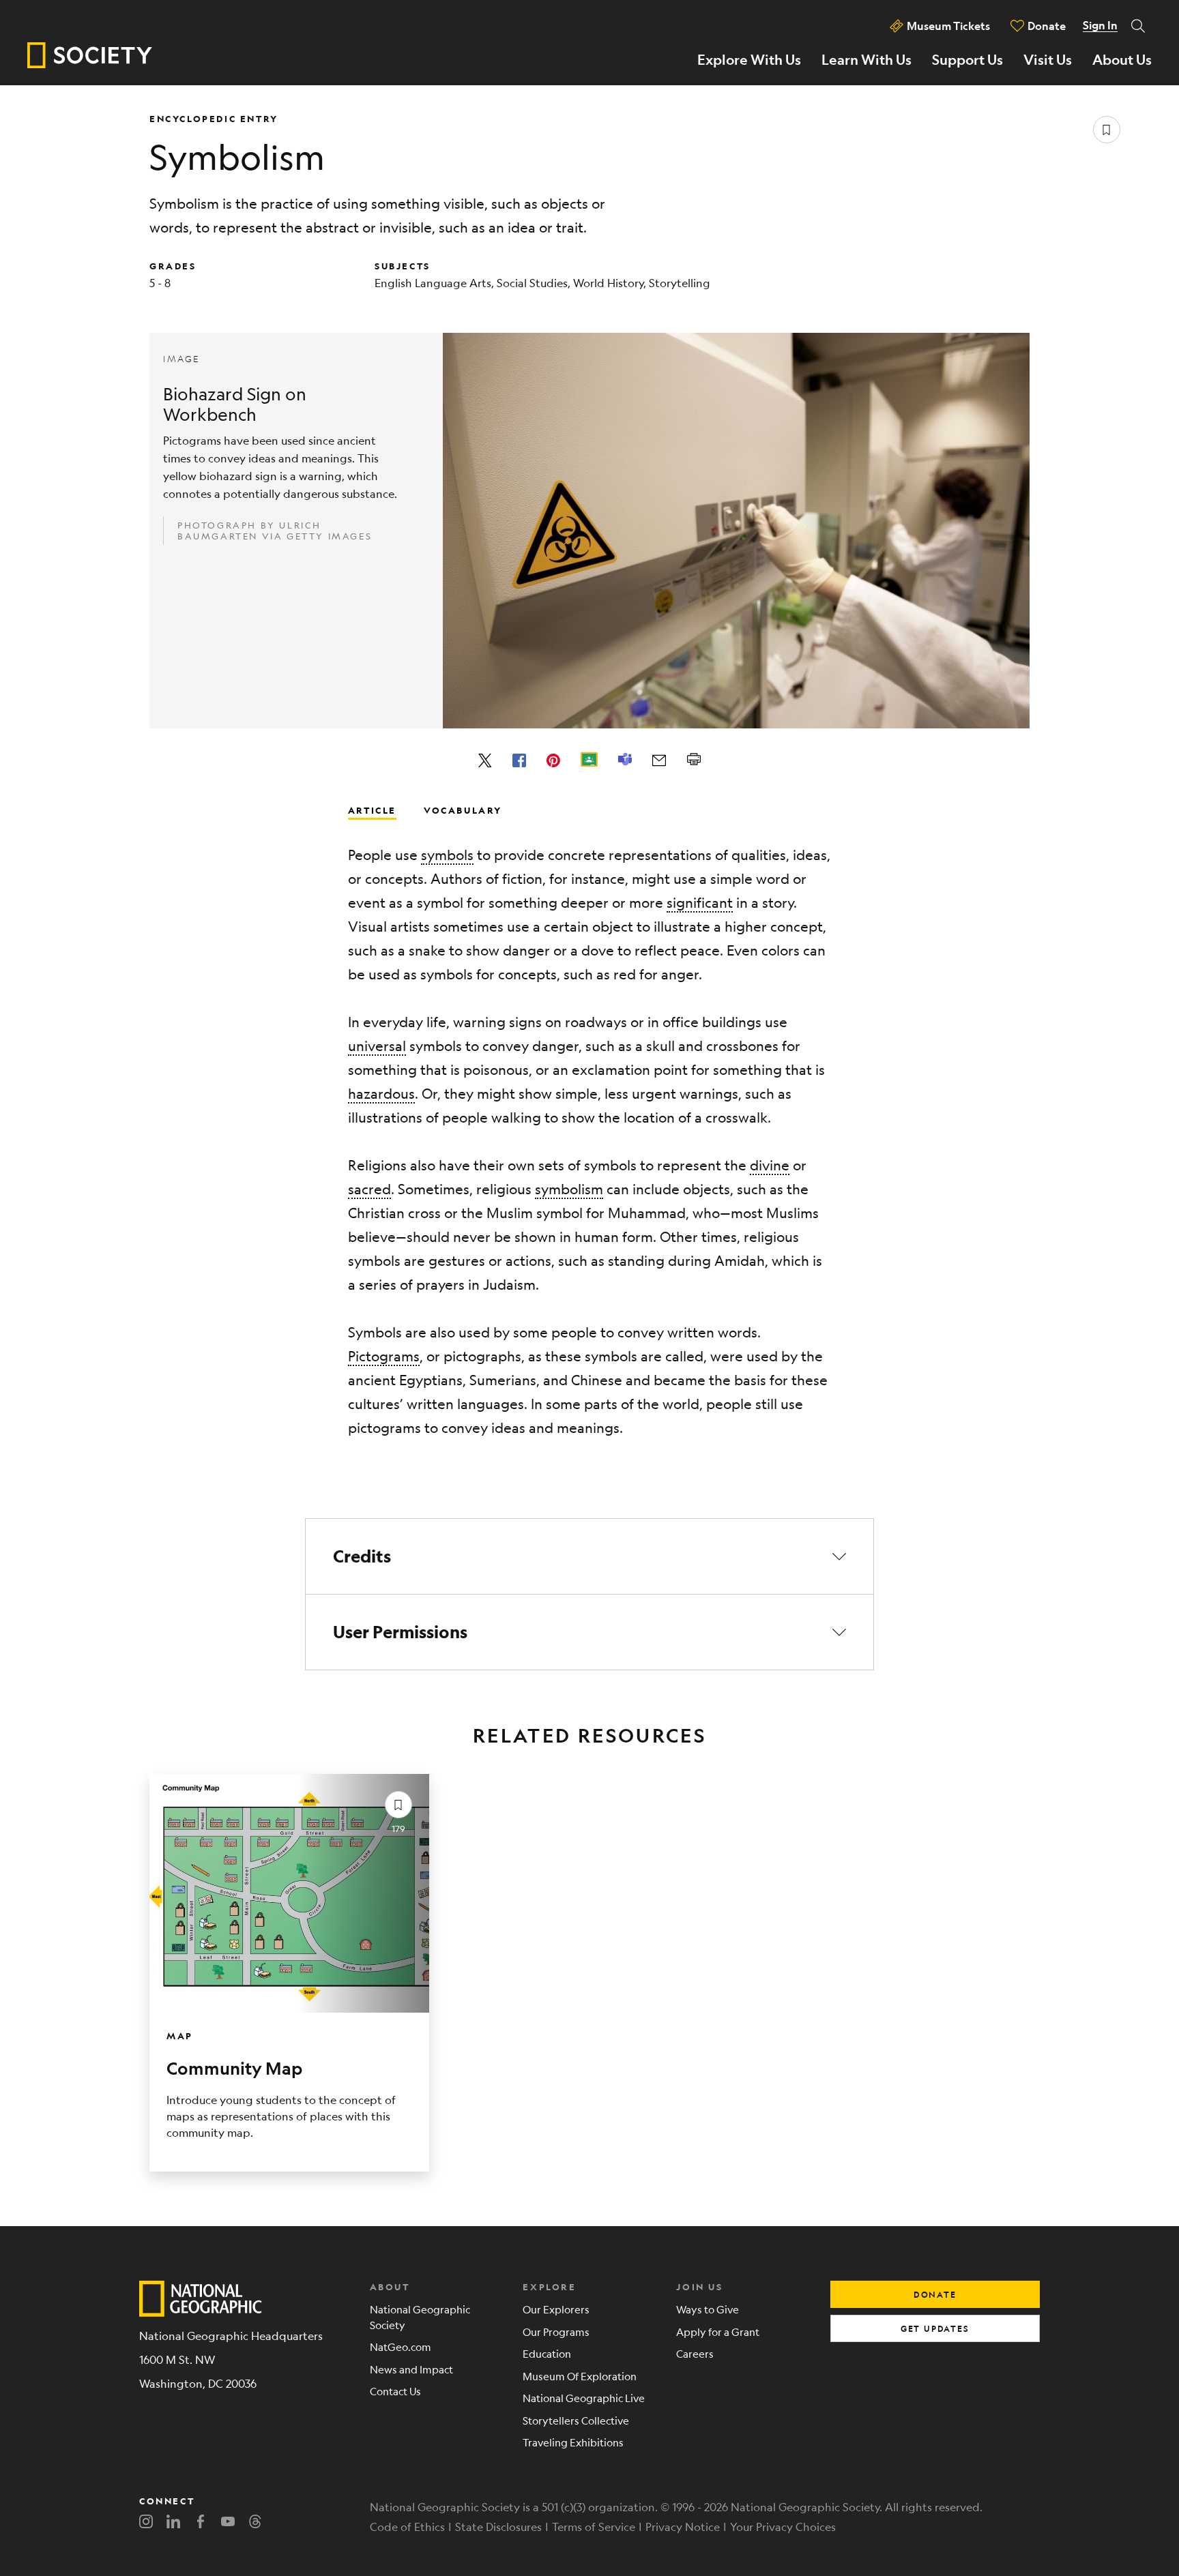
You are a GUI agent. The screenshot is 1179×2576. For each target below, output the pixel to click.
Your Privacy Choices (783, 2527)
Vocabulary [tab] (463, 810)
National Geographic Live (584, 2398)
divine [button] (770, 1165)
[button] (589, 1556)
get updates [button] (935, 2328)
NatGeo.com (401, 2346)
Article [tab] (372, 810)
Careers (695, 2353)
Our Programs (556, 2331)
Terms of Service (594, 2527)
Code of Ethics (407, 2527)
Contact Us (395, 2391)
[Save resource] (1107, 130)
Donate (1047, 26)
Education (547, 2353)
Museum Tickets (948, 26)
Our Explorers (556, 2309)
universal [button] (377, 1046)
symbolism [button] (569, 1189)
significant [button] (700, 903)
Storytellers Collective (576, 2420)
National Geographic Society (420, 2317)
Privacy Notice (683, 2527)
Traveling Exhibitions (573, 2442)
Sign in (1100, 25)
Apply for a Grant (718, 2331)
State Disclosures (498, 2527)
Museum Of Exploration (580, 2376)
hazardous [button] (381, 1094)
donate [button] (935, 2294)
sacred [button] (369, 1189)
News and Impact (411, 2369)
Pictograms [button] (384, 1356)
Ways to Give (708, 2309)
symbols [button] (447, 855)
